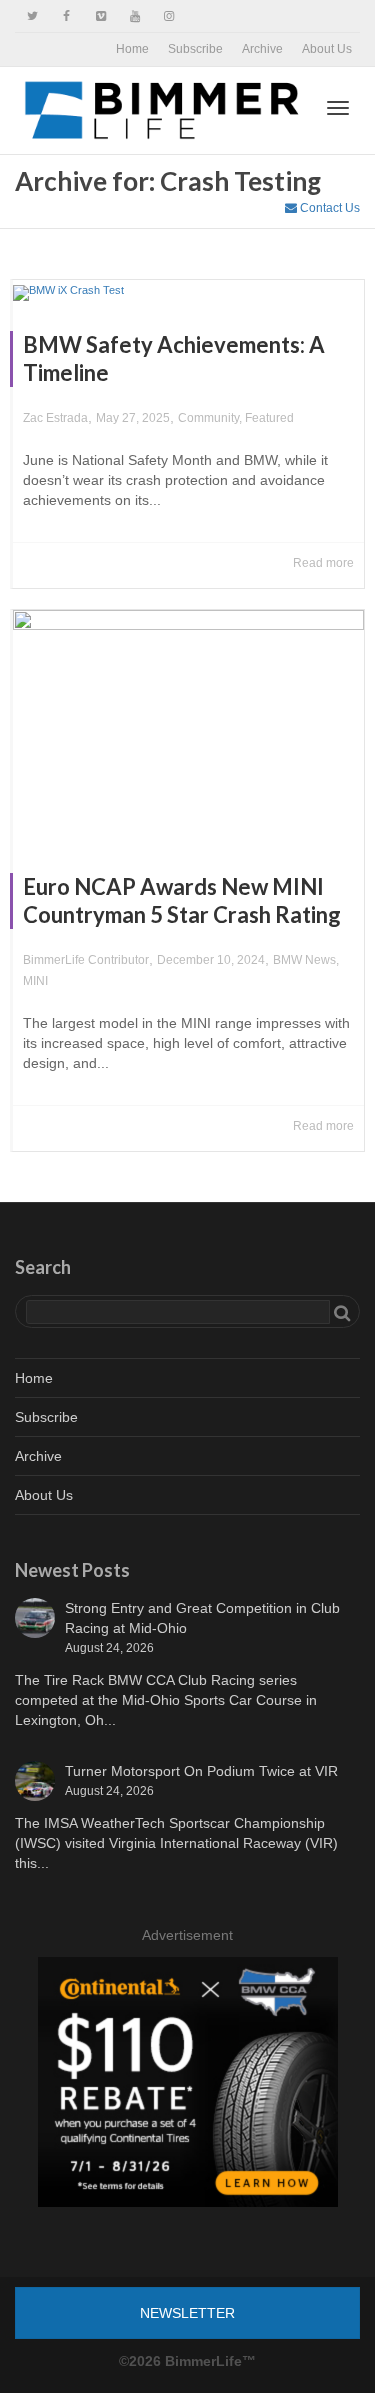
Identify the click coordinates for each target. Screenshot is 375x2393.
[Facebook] (66, 16)
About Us (327, 49)
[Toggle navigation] (338, 108)
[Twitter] (32, 16)
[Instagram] (168, 16)
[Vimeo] (100, 16)
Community (208, 418)
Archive (262, 49)
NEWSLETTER (187, 2313)
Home (132, 49)
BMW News (304, 960)
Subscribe (195, 49)
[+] (188, 291)
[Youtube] (134, 16)
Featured (269, 418)
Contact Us (328, 208)
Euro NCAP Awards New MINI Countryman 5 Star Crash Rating (182, 900)
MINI (35, 981)
